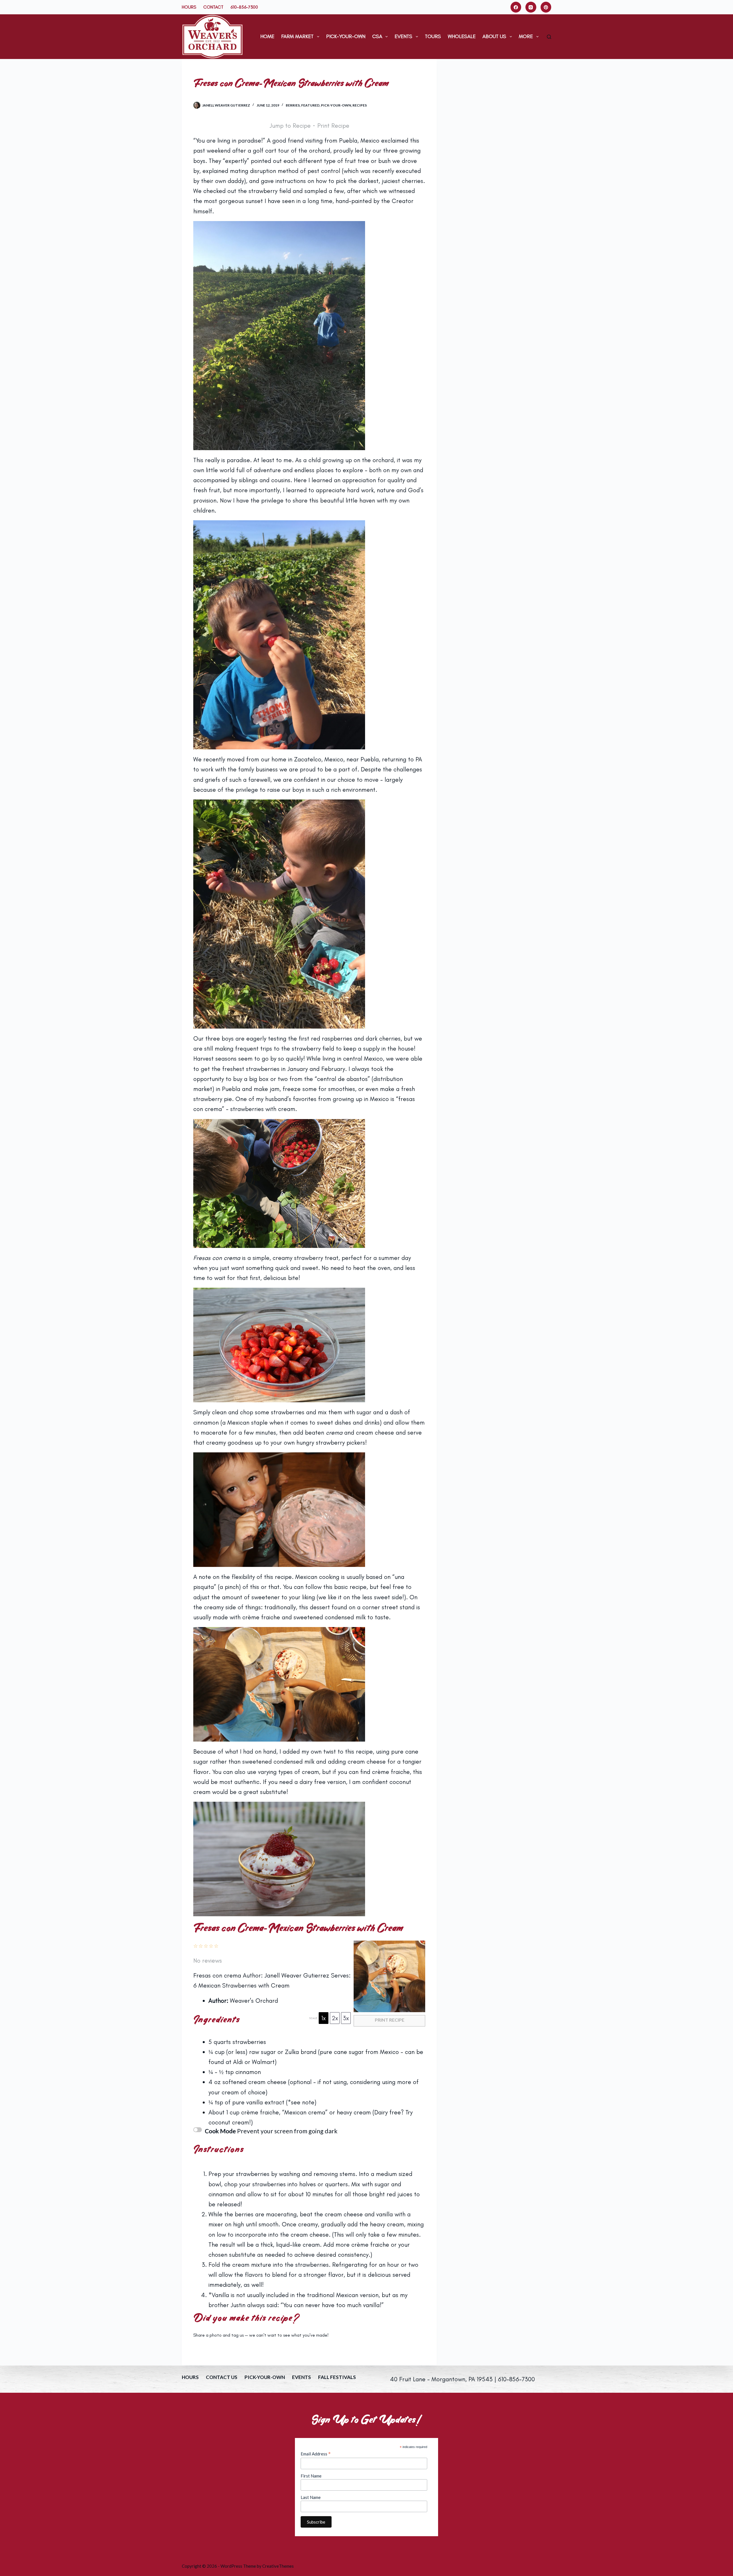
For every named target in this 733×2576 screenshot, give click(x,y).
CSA (377, 36)
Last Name (311, 2497)
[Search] (549, 37)
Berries (293, 105)
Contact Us (222, 2377)
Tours (433, 36)
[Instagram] (531, 7)
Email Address (316, 2454)
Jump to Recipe (290, 126)
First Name (311, 2476)
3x (346, 2018)
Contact (213, 7)
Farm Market (297, 36)
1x (324, 2018)
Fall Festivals (337, 2377)
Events (403, 36)
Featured (310, 105)
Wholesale (462, 36)
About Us (494, 36)
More (526, 36)
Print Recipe (333, 126)
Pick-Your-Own (346, 36)
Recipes (360, 105)
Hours (189, 7)
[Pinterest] (546, 7)
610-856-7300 (244, 7)
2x (335, 2018)
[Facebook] (516, 7)
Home (267, 36)
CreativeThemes (278, 2566)
